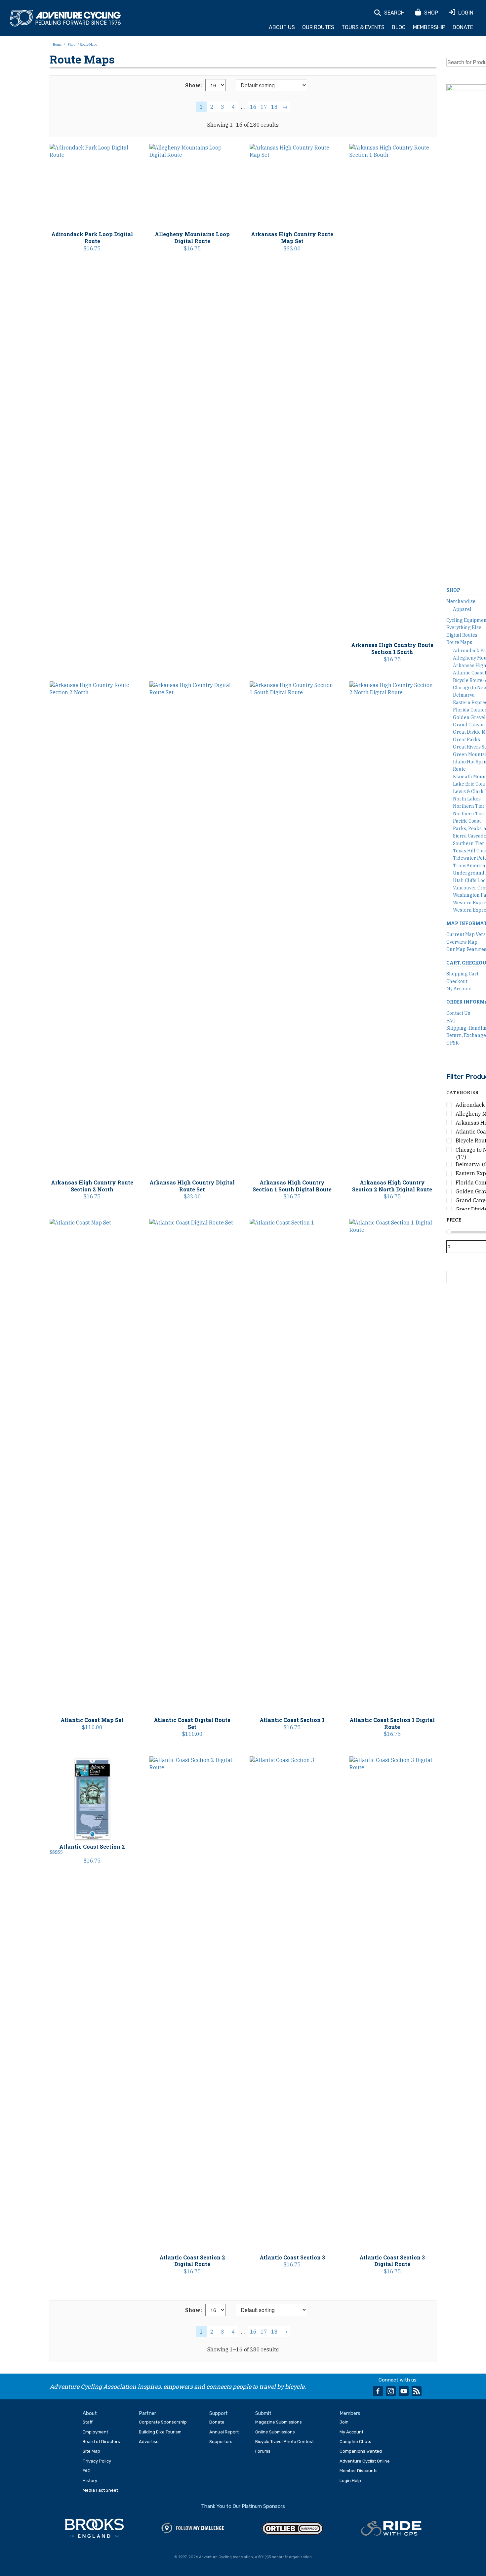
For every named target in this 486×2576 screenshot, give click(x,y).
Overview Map (462, 942)
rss (417, 2391)
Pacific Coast (467, 821)
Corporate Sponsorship (163, 2422)
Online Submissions (275, 2432)
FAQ (451, 1021)
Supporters (221, 2442)
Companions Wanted (361, 2451)
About (90, 2413)
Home (57, 44)
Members (350, 2413)
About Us (282, 27)
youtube (404, 2391)
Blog (399, 27)
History (90, 2481)
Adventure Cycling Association (65, 19)
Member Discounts (359, 2471)
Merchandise (461, 601)
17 (264, 107)
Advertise (149, 2442)
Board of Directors (101, 2442)
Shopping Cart (462, 974)
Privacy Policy (97, 2461)
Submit (263, 2413)
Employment (95, 2432)
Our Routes (318, 27)
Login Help (350, 2481)
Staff (88, 2422)
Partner (147, 2413)
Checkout (457, 981)
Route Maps (459, 642)
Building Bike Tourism (160, 2432)
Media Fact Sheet (100, 2490)
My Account (459, 989)
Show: (194, 85)
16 (253, 107)
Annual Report (224, 2432)
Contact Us (458, 1013)
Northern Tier (469, 806)
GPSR (452, 1043)
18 (274, 107)
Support (219, 2413)
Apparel (462, 609)
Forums (263, 2451)
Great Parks (466, 740)
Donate (463, 27)
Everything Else (464, 627)
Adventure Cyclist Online (365, 2461)
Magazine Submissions (279, 2422)
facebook (378, 2391)
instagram (391, 2391)
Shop (71, 44)
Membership (429, 27)
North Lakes (467, 799)
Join (344, 2422)
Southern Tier (469, 843)
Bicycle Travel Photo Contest (284, 2442)
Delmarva (464, 695)
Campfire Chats (355, 2442)
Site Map (91, 2451)
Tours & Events (363, 27)
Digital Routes (462, 635)
